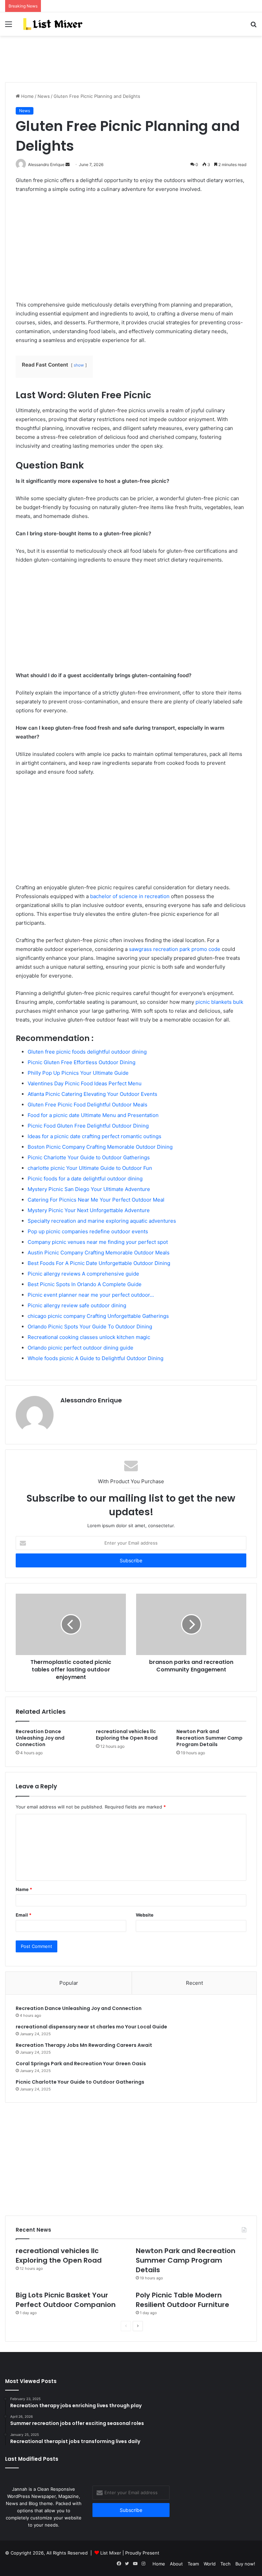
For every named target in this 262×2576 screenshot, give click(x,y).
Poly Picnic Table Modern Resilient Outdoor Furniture (183, 2300)
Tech (225, 2564)
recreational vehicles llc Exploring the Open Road (127, 1735)
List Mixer (111, 2553)
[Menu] (9, 26)
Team (193, 2564)
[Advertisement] (131, 58)
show (79, 365)
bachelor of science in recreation (130, 896)
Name (24, 1889)
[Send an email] (68, 165)
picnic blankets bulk (219, 1002)
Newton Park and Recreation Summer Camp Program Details (209, 1738)
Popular (69, 1983)
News (44, 96)
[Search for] (253, 26)
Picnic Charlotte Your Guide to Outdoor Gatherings (80, 2082)
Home (27, 96)
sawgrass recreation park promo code (175, 949)
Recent (194, 1983)
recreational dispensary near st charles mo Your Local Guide (91, 2027)
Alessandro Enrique (91, 1400)
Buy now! (245, 2564)
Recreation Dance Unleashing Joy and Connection (40, 1738)
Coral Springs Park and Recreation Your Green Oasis (81, 2064)
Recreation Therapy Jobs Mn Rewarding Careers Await (84, 2045)
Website (145, 1915)
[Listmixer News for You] (53, 24)
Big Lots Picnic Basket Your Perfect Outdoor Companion (66, 2300)
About (176, 2564)
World (210, 2564)
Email (24, 1915)
